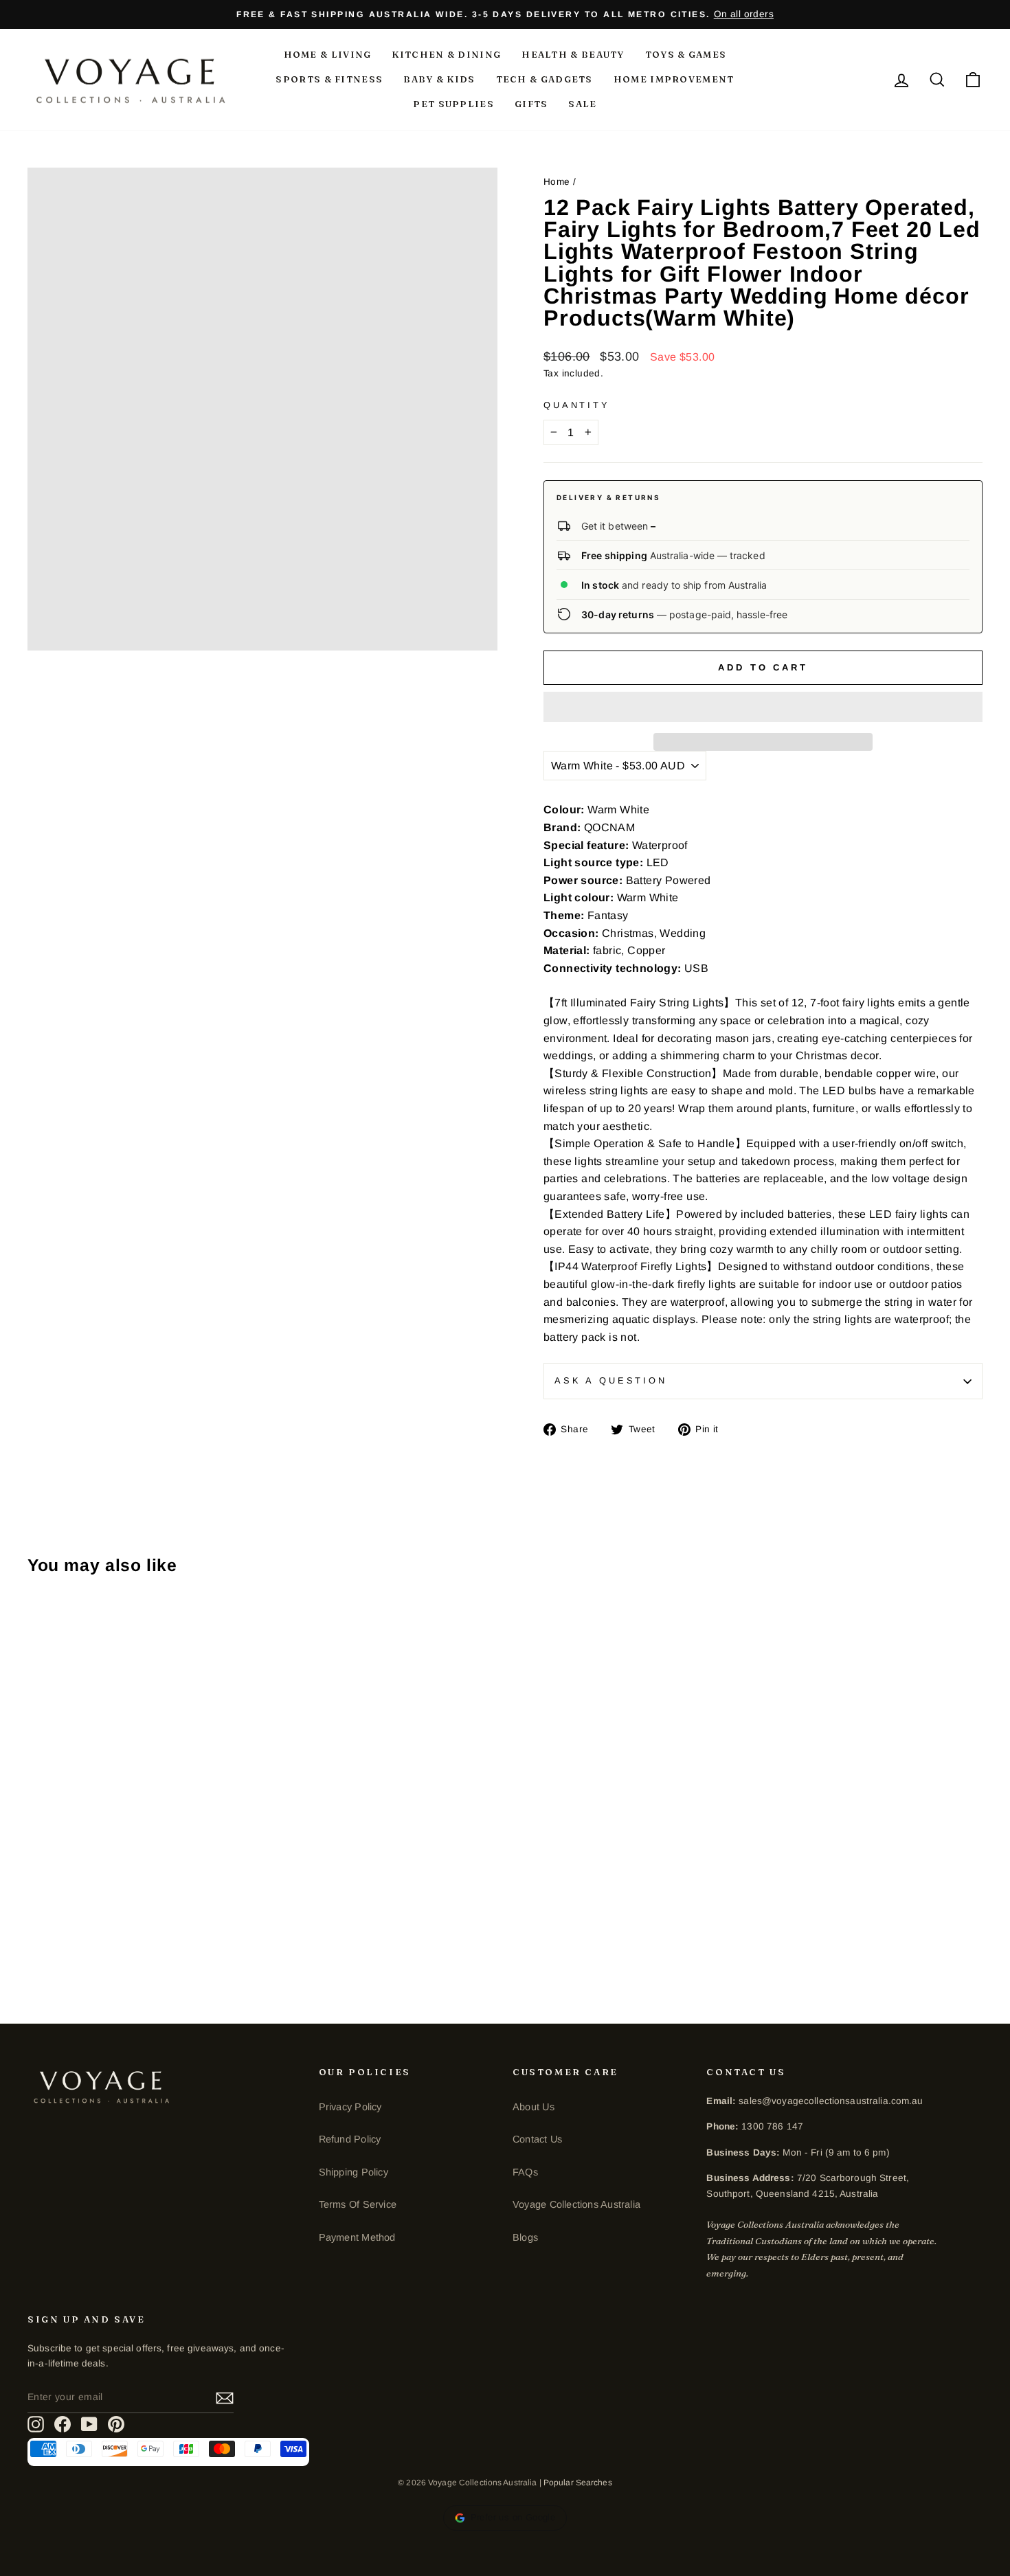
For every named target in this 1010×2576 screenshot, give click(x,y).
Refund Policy (350, 2139)
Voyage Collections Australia (576, 2204)
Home (557, 182)
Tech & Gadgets (545, 79)
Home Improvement (674, 79)
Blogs (525, 2237)
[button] (763, 707)
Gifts (531, 104)
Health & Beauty (573, 54)
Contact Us (537, 2139)
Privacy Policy (350, 2107)
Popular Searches (578, 2483)
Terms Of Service (358, 2204)
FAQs (525, 2172)
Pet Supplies (453, 104)
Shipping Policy (353, 2172)
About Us (534, 2107)
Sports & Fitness (329, 79)
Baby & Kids (439, 79)
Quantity (577, 405)
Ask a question (611, 1380)
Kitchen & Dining (446, 54)
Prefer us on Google (513, 2517)
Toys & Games (686, 54)
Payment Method (357, 2237)
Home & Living (328, 54)
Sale (582, 104)
